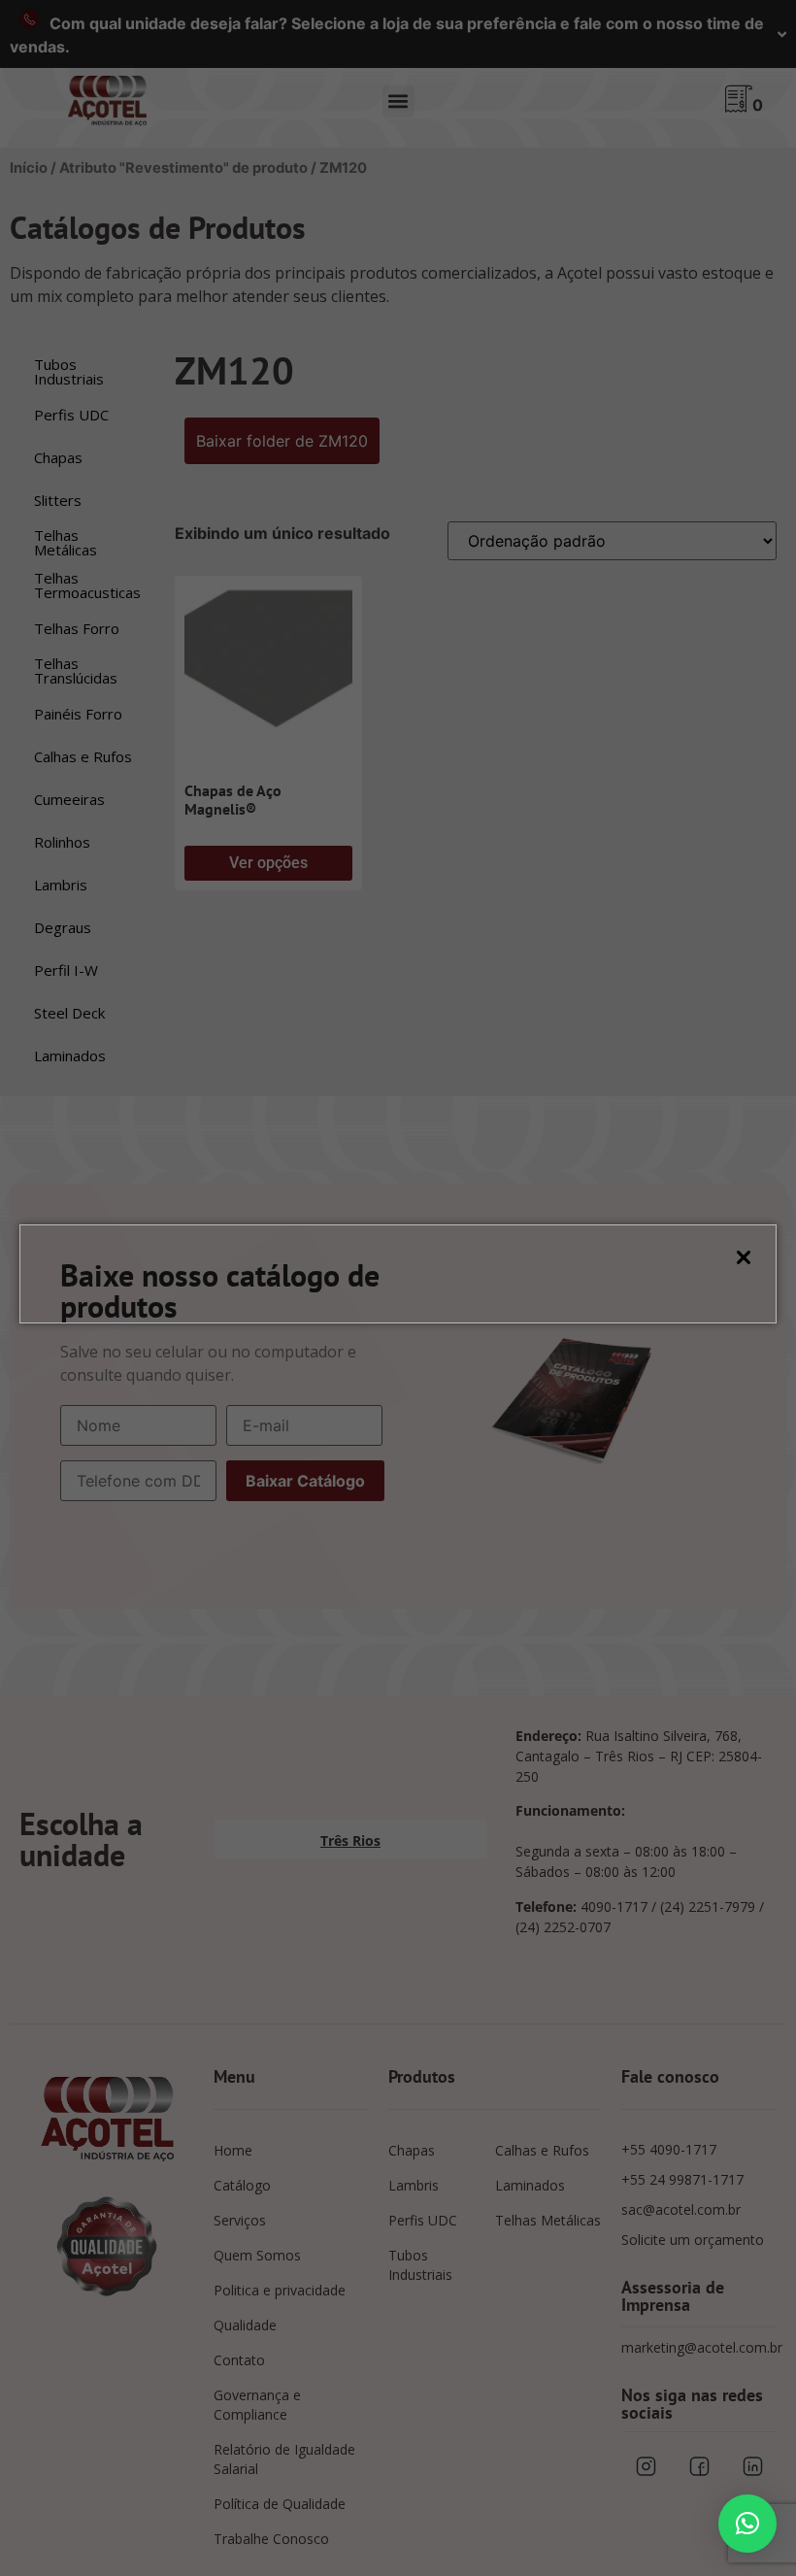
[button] (747, 2524)
